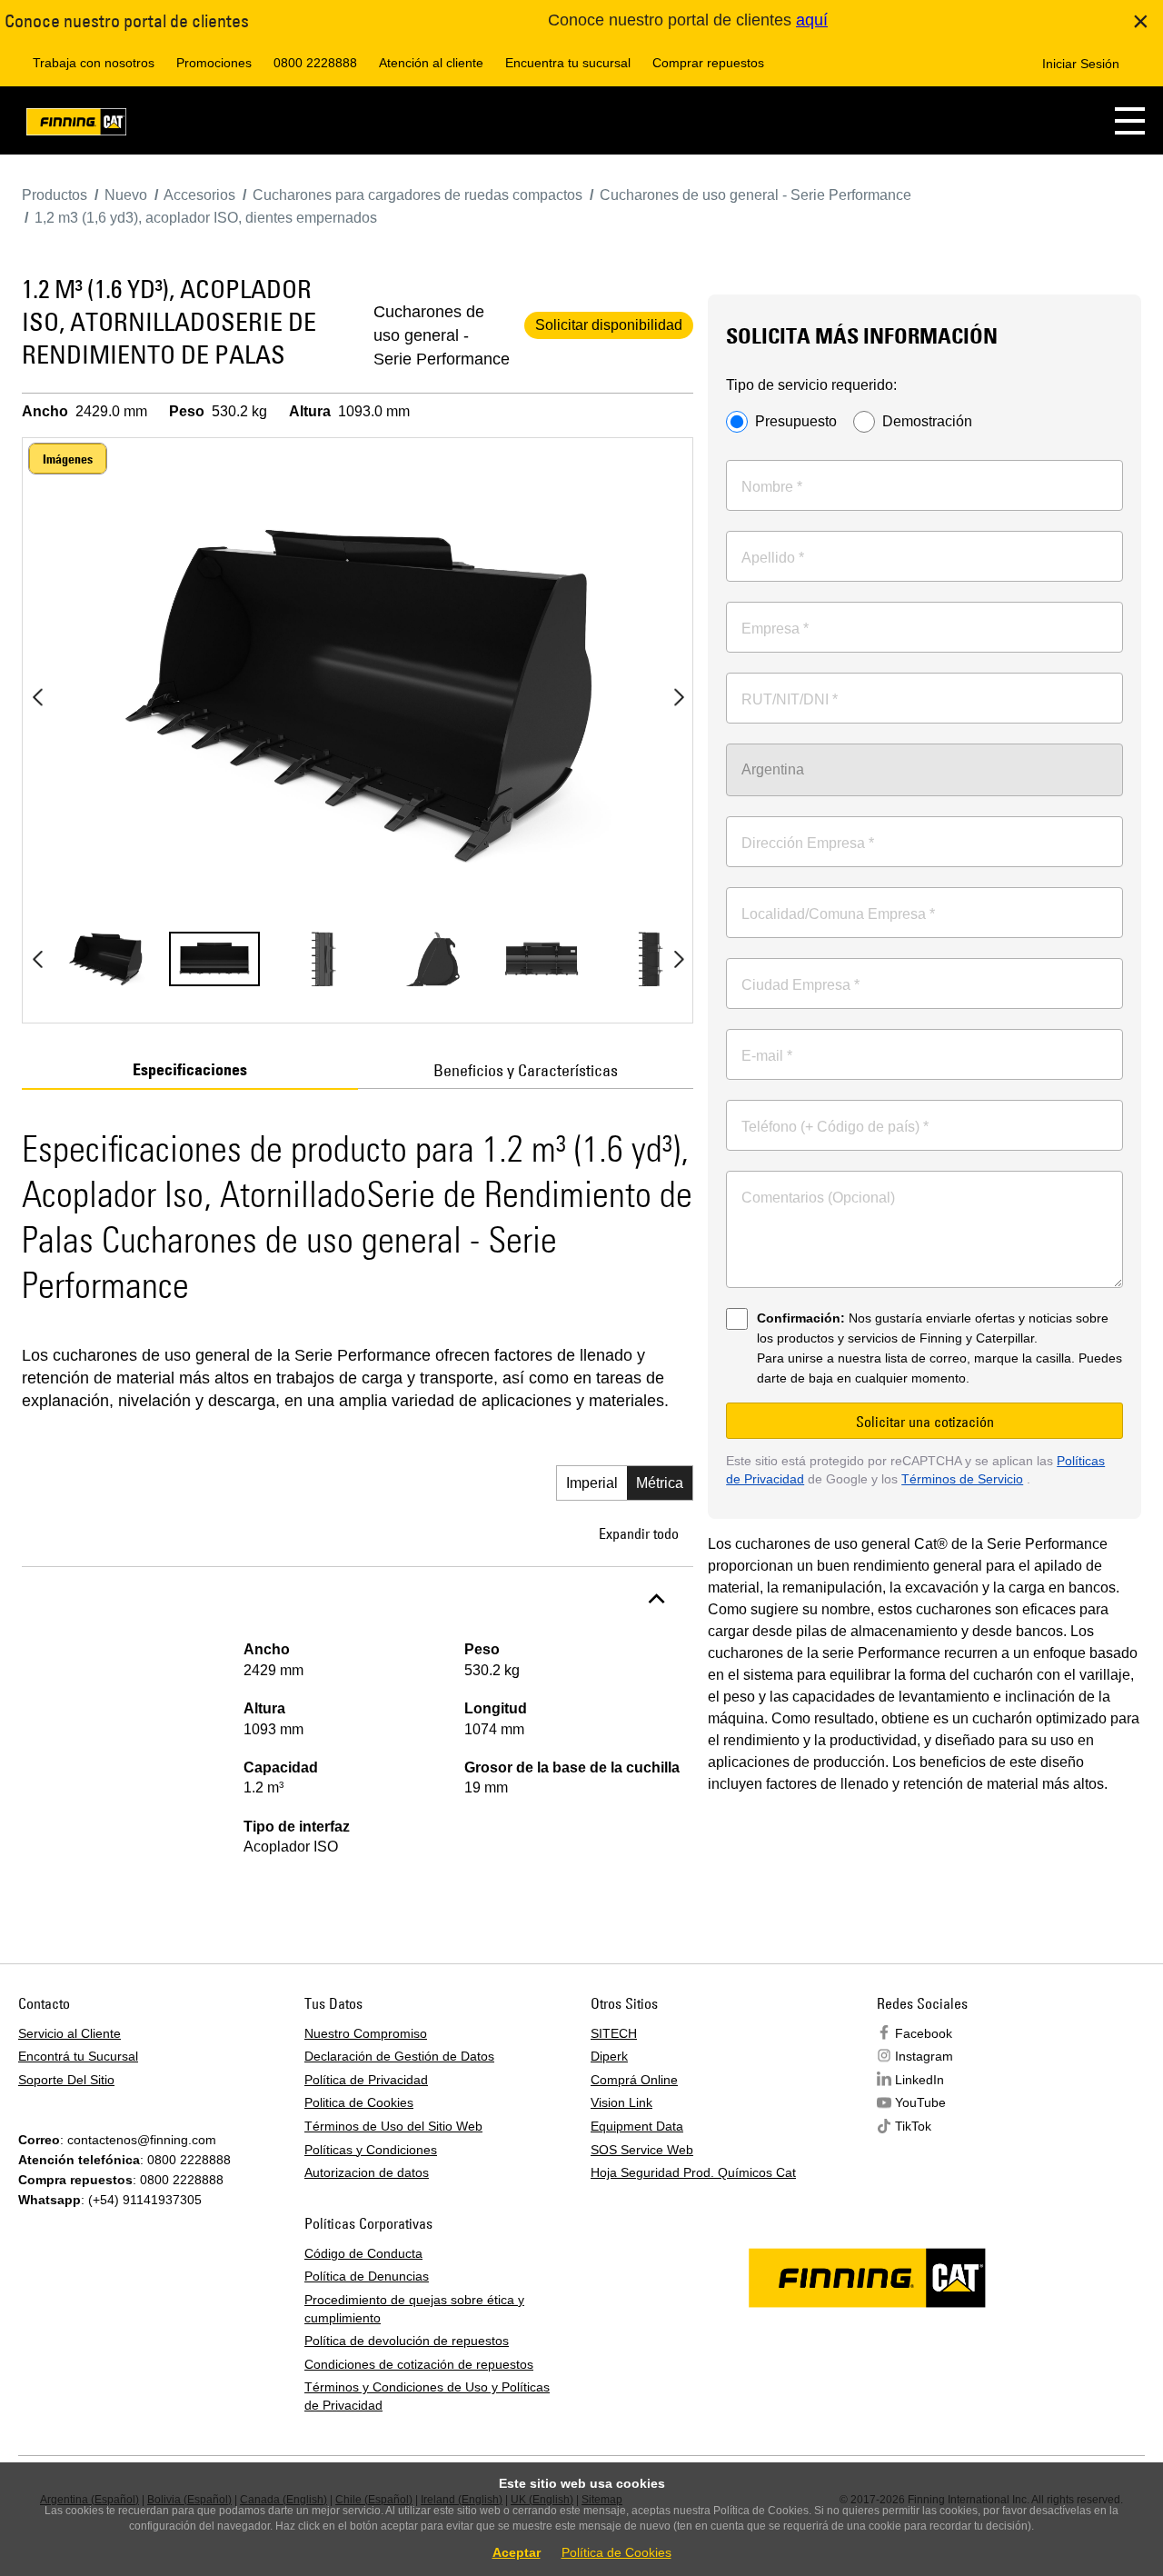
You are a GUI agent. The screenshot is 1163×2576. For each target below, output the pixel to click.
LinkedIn (919, 2080)
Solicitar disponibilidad (609, 325)
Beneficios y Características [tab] (526, 1070)
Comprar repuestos (708, 63)
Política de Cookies (616, 2552)
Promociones (214, 63)
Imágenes (68, 459)
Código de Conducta (363, 2253)
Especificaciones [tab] (190, 1070)
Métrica (660, 1483)
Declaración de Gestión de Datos (399, 2056)
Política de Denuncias (367, 2276)
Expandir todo (639, 1533)
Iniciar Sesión (1081, 64)
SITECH (614, 2033)
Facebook (924, 2033)
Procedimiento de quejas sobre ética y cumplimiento (414, 2309)
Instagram (924, 2056)
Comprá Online (634, 2080)
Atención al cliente (431, 63)
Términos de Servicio (962, 1479)
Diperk (609, 2056)
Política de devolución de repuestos (407, 2341)
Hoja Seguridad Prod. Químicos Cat (693, 2172)
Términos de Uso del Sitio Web (393, 2126)
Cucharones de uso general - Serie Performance (442, 335)
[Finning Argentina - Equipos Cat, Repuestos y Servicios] (76, 125)
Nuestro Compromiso (366, 2033)
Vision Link (621, 2102)
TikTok (913, 2126)
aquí (812, 20)
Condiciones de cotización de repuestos (419, 2364)
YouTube (920, 2102)
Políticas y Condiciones (371, 2150)
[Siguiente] (679, 697)
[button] (1130, 120)
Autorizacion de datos (367, 2172)
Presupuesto (796, 422)
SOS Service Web (642, 2150)
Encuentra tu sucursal (568, 63)
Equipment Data (637, 2126)
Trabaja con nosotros (94, 63)
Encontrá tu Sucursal (78, 2056)
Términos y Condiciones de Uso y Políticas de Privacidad (427, 2396)
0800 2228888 (315, 63)
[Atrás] (37, 697)
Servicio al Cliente (70, 2033)
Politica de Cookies (359, 2102)
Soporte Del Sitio (66, 2080)
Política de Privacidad (366, 2080)
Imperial (592, 1483)
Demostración (927, 422)
